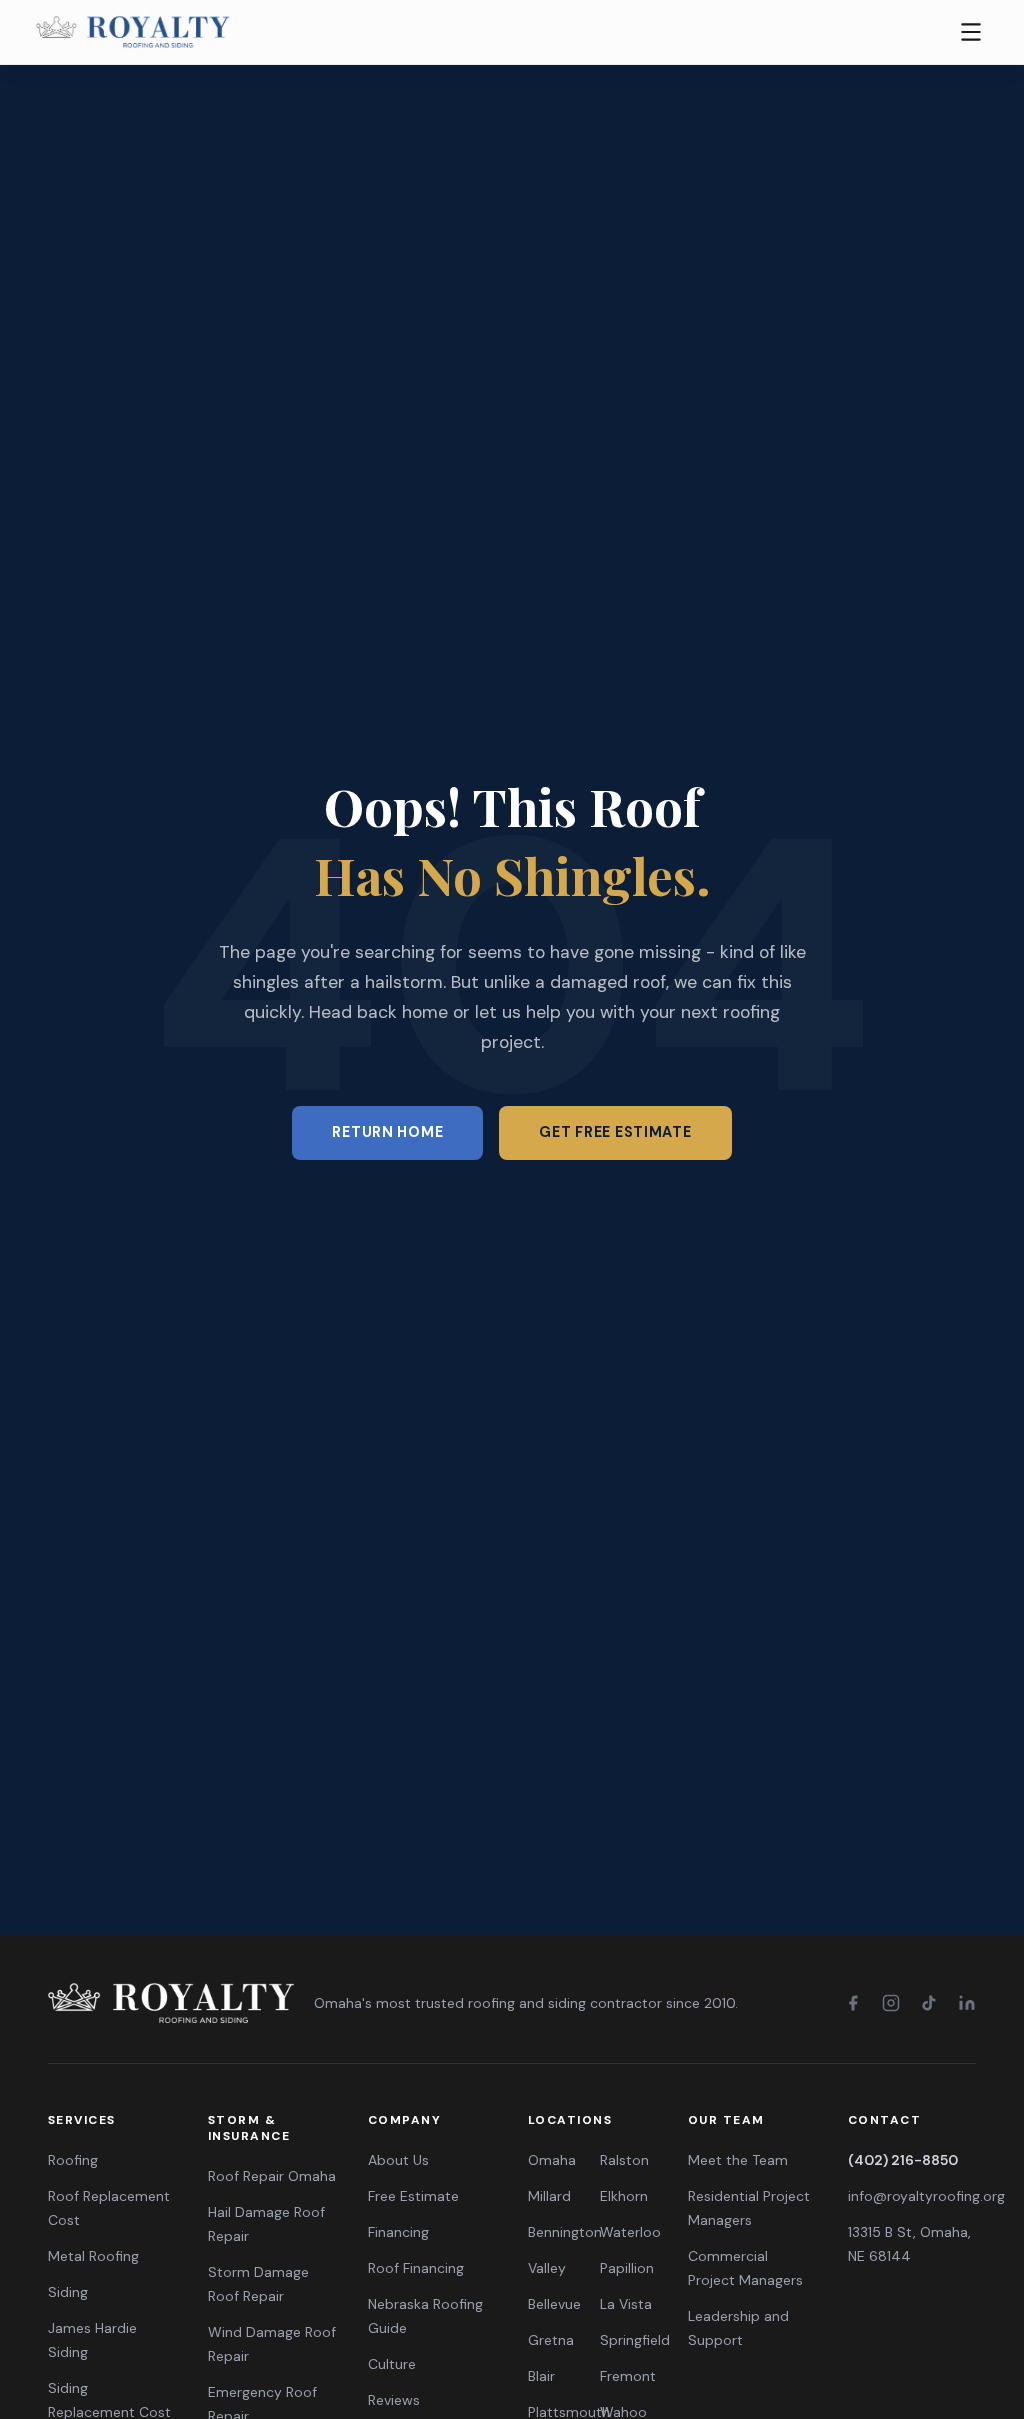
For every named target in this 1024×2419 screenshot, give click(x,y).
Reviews (394, 2400)
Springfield (635, 2340)
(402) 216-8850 (903, 2160)
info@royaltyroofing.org (926, 2196)
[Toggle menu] (971, 32)
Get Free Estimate (615, 1132)
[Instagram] (891, 2003)
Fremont (628, 2376)
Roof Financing (416, 2268)
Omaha (552, 2160)
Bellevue (554, 2304)
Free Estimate (413, 2196)
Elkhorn (624, 2196)
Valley (547, 2268)
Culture (392, 2364)
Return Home (387, 1132)
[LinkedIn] (967, 2003)
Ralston (624, 2160)
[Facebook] (853, 2003)
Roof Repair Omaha (272, 2176)
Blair (541, 2376)
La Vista (626, 2304)
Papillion (627, 2268)
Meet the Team (738, 2160)
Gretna (551, 2340)
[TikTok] (929, 2003)
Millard (549, 2196)
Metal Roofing (93, 2256)
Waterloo (630, 2232)
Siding (68, 2292)
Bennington (565, 2232)
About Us (398, 2160)
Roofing (73, 2160)
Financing (398, 2232)
